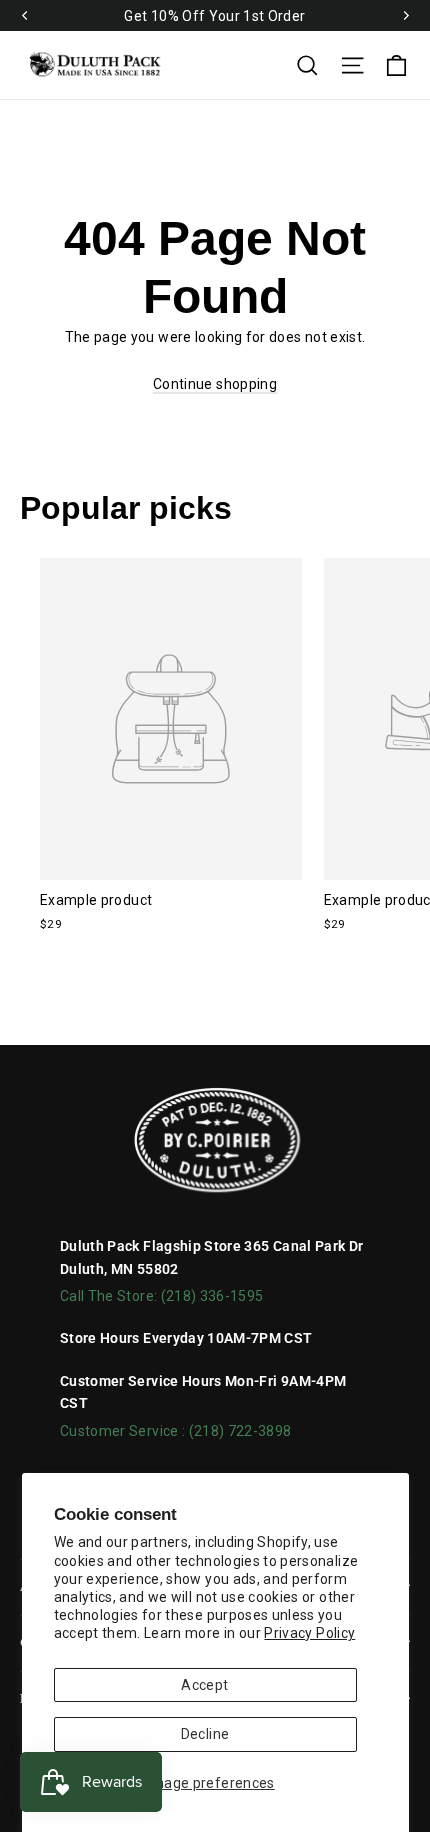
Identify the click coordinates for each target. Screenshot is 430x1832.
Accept (204, 1685)
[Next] (405, 16)
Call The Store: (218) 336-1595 (162, 1296)
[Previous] (25, 16)
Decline (205, 1734)
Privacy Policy (309, 1633)
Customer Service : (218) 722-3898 (176, 1431)
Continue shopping (215, 384)
